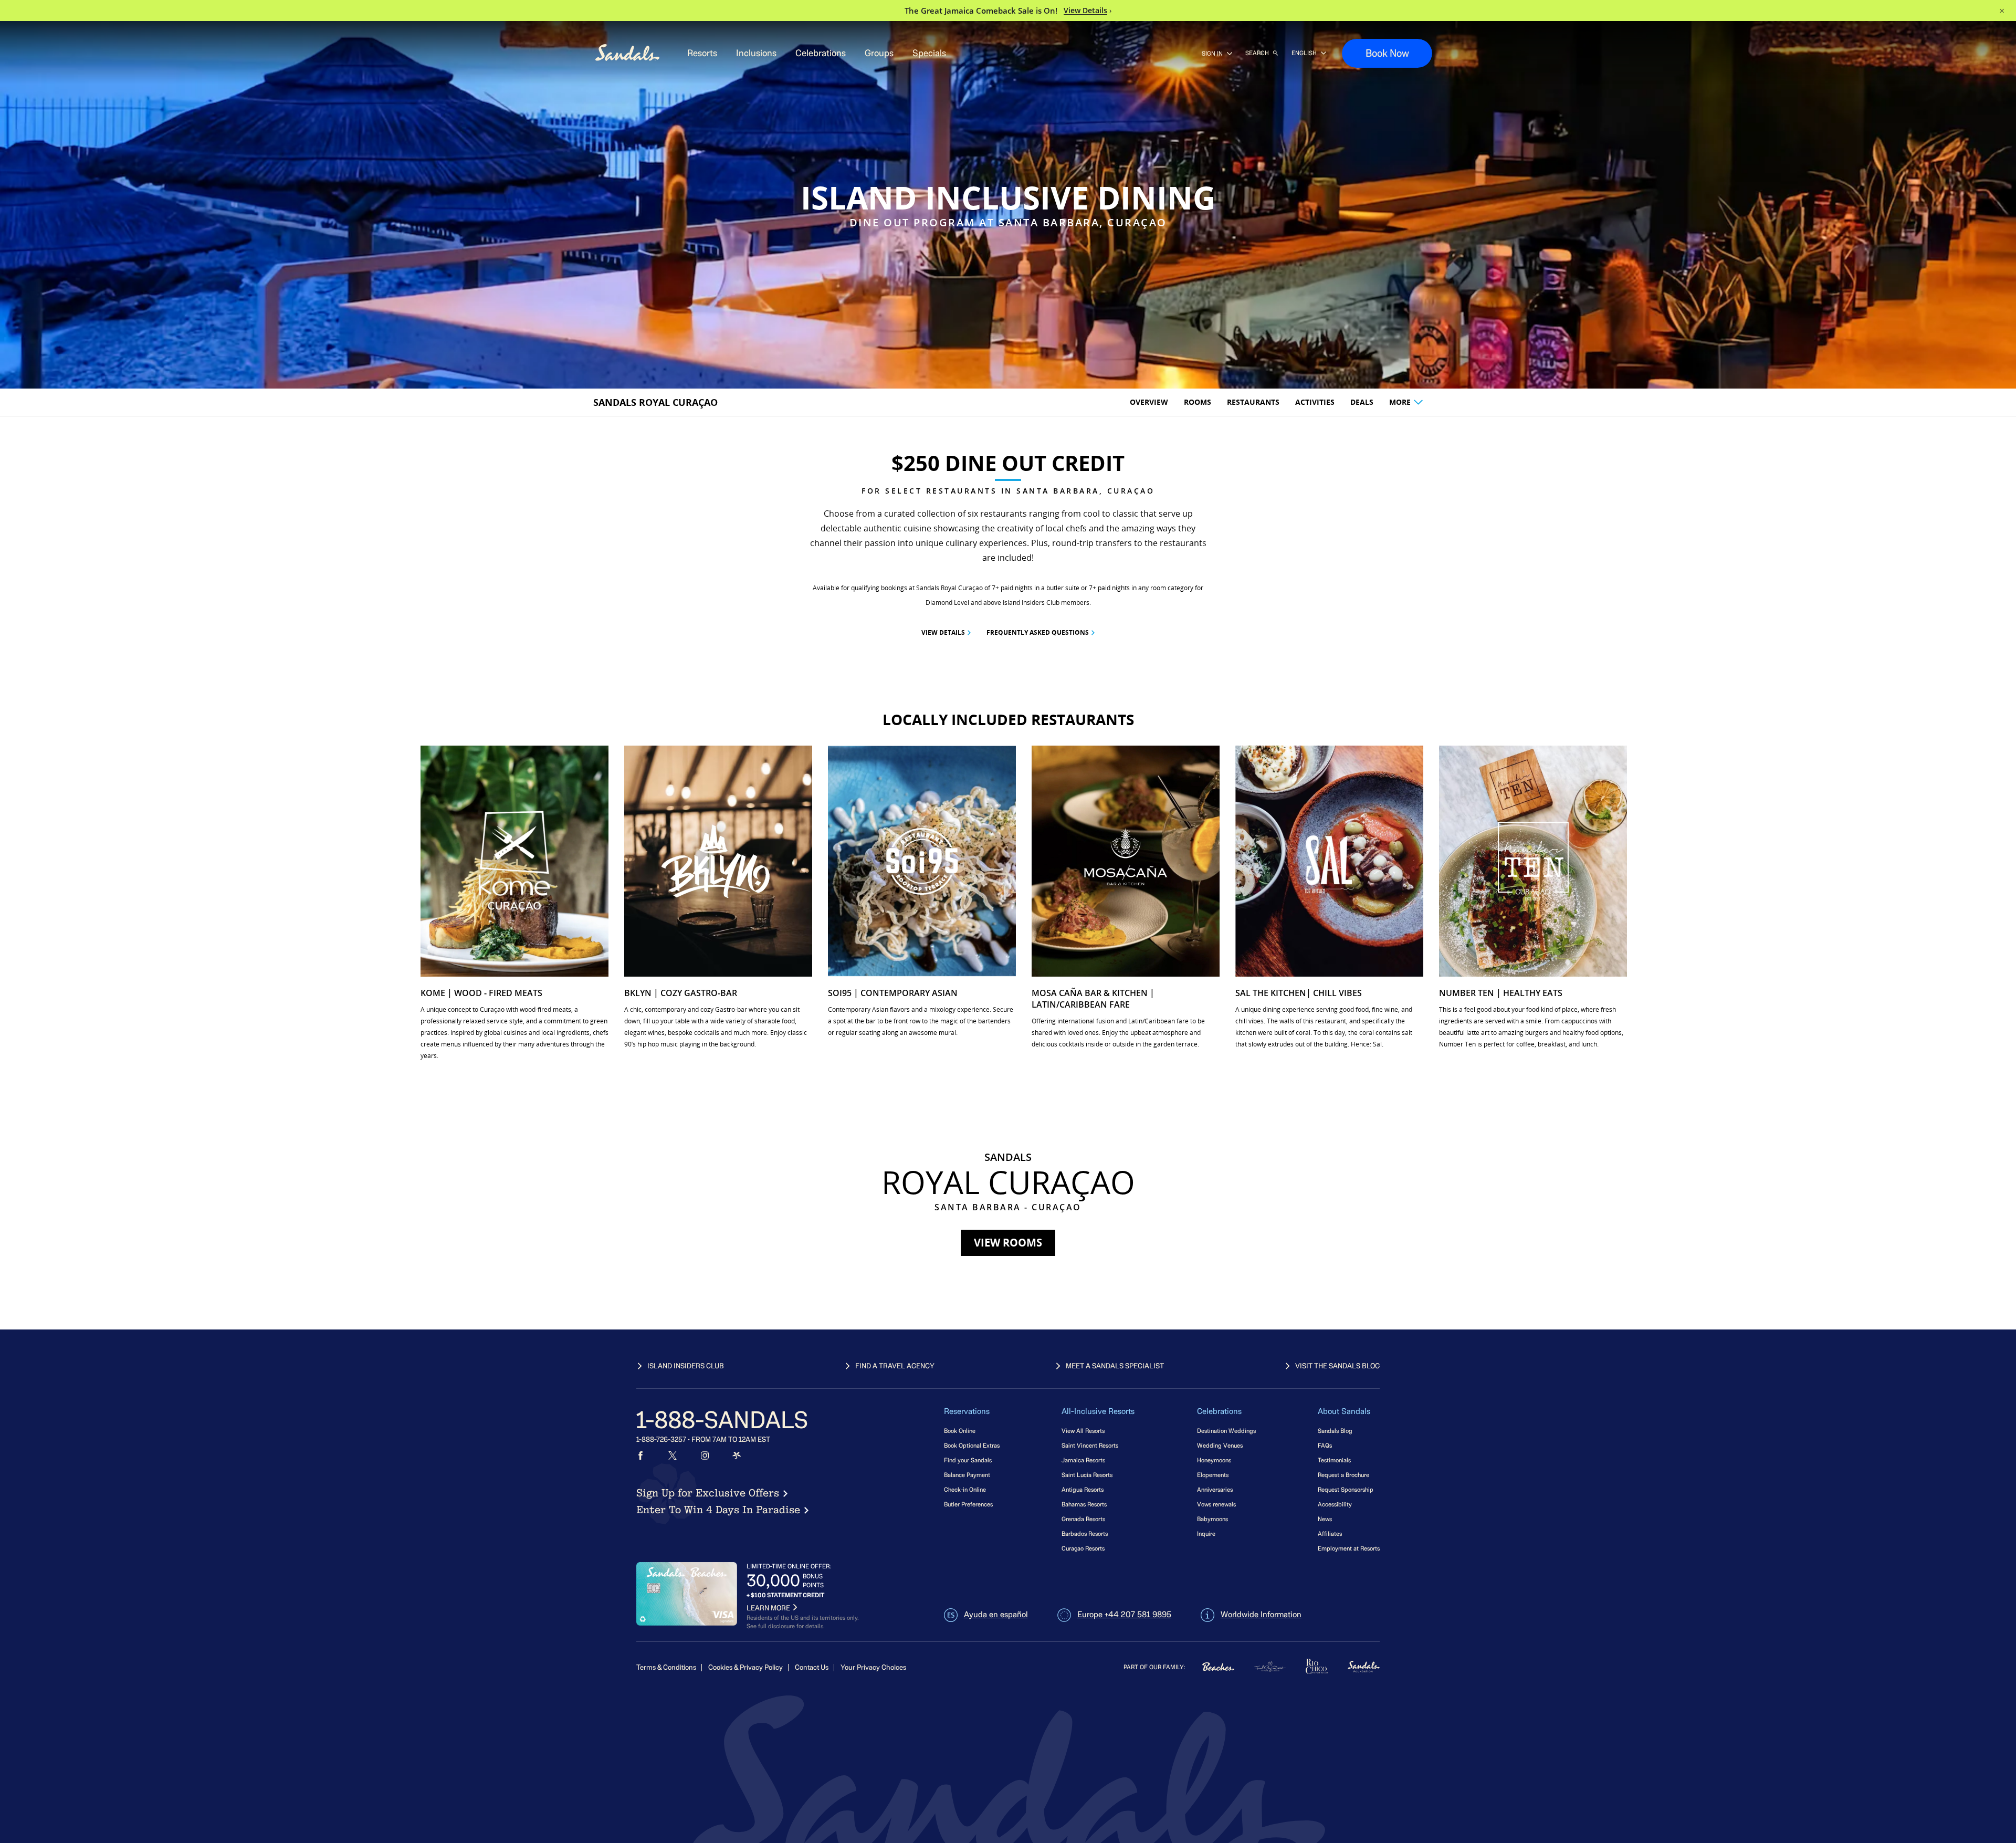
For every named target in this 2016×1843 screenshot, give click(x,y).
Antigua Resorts (1083, 1489)
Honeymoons (1214, 1460)
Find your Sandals (968, 1460)
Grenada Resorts (1083, 1519)
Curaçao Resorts (1083, 1548)
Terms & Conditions (666, 1667)
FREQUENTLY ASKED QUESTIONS (1038, 632)
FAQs (1325, 1445)
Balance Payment (967, 1475)
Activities (1315, 402)
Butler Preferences (968, 1504)
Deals (1362, 402)
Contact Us (812, 1667)
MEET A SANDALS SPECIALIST (1115, 1366)
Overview (1149, 402)
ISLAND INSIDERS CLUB (686, 1366)
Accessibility (1335, 1504)
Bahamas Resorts (1084, 1504)
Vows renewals (1216, 1504)
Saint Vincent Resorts (1090, 1445)
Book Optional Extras (972, 1445)
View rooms (1008, 1243)
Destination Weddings (1226, 1431)
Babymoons (1212, 1519)
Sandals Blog (1335, 1431)
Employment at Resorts (1349, 1548)
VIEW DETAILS (943, 632)
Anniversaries (1215, 1489)
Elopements (1213, 1475)
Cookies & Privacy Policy (745, 1667)
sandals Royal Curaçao (655, 402)
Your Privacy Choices (873, 1667)
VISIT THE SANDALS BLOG (1337, 1366)
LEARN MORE (768, 1608)
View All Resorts (1083, 1431)
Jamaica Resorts (1083, 1460)
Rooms (1198, 402)
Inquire (1206, 1533)
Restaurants (1253, 402)
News (1325, 1519)
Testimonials (1334, 1460)
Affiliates (1330, 1533)
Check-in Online (965, 1489)
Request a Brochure (1343, 1475)
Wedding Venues (1220, 1445)
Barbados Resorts (1085, 1533)
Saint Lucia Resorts (1087, 1475)
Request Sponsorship (1346, 1489)
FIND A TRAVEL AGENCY (895, 1366)
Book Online (960, 1431)
